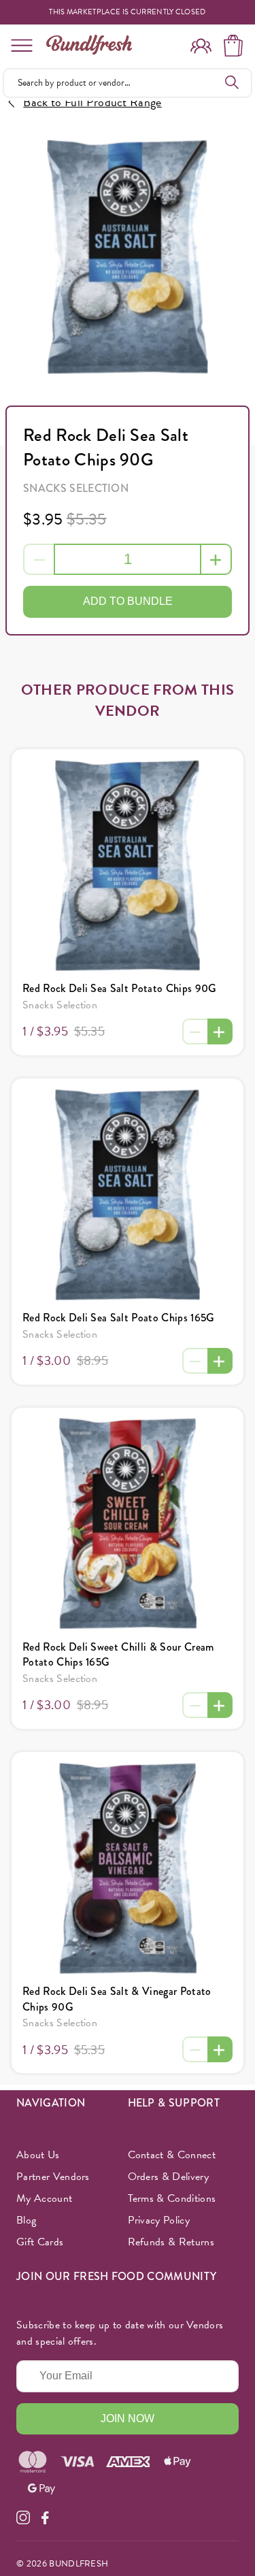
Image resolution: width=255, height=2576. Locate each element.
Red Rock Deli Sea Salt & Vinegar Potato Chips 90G (117, 1999)
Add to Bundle (128, 601)
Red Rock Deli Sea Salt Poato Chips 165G (118, 1318)
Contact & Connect (172, 2155)
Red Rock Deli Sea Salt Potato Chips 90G (119, 988)
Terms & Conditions (172, 2198)
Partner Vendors (53, 2177)
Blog (26, 2220)
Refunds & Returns (171, 2242)
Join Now (128, 2418)
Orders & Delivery (168, 2177)
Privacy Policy (159, 2220)
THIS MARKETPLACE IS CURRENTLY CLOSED (128, 12)
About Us (38, 2155)
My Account (44, 2198)
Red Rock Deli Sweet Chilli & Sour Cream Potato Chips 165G (118, 1654)
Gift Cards (40, 2242)
